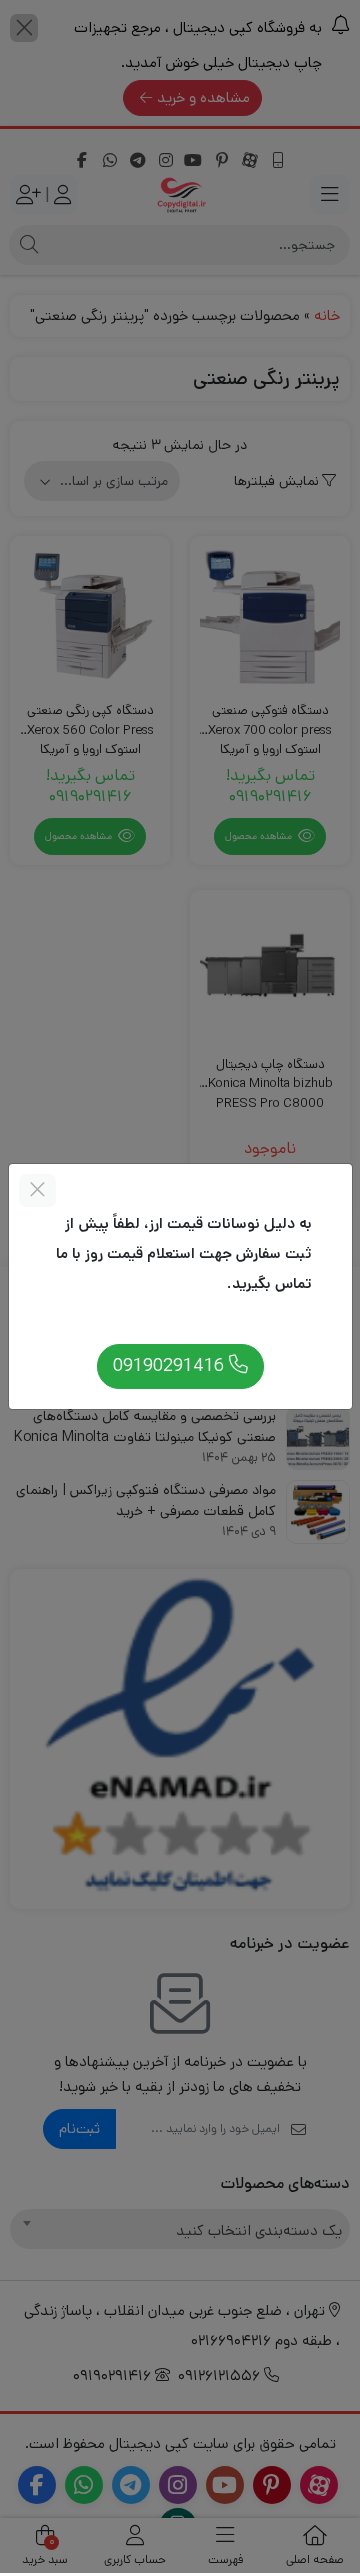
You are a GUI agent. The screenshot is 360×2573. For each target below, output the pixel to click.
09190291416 (171, 1365)
